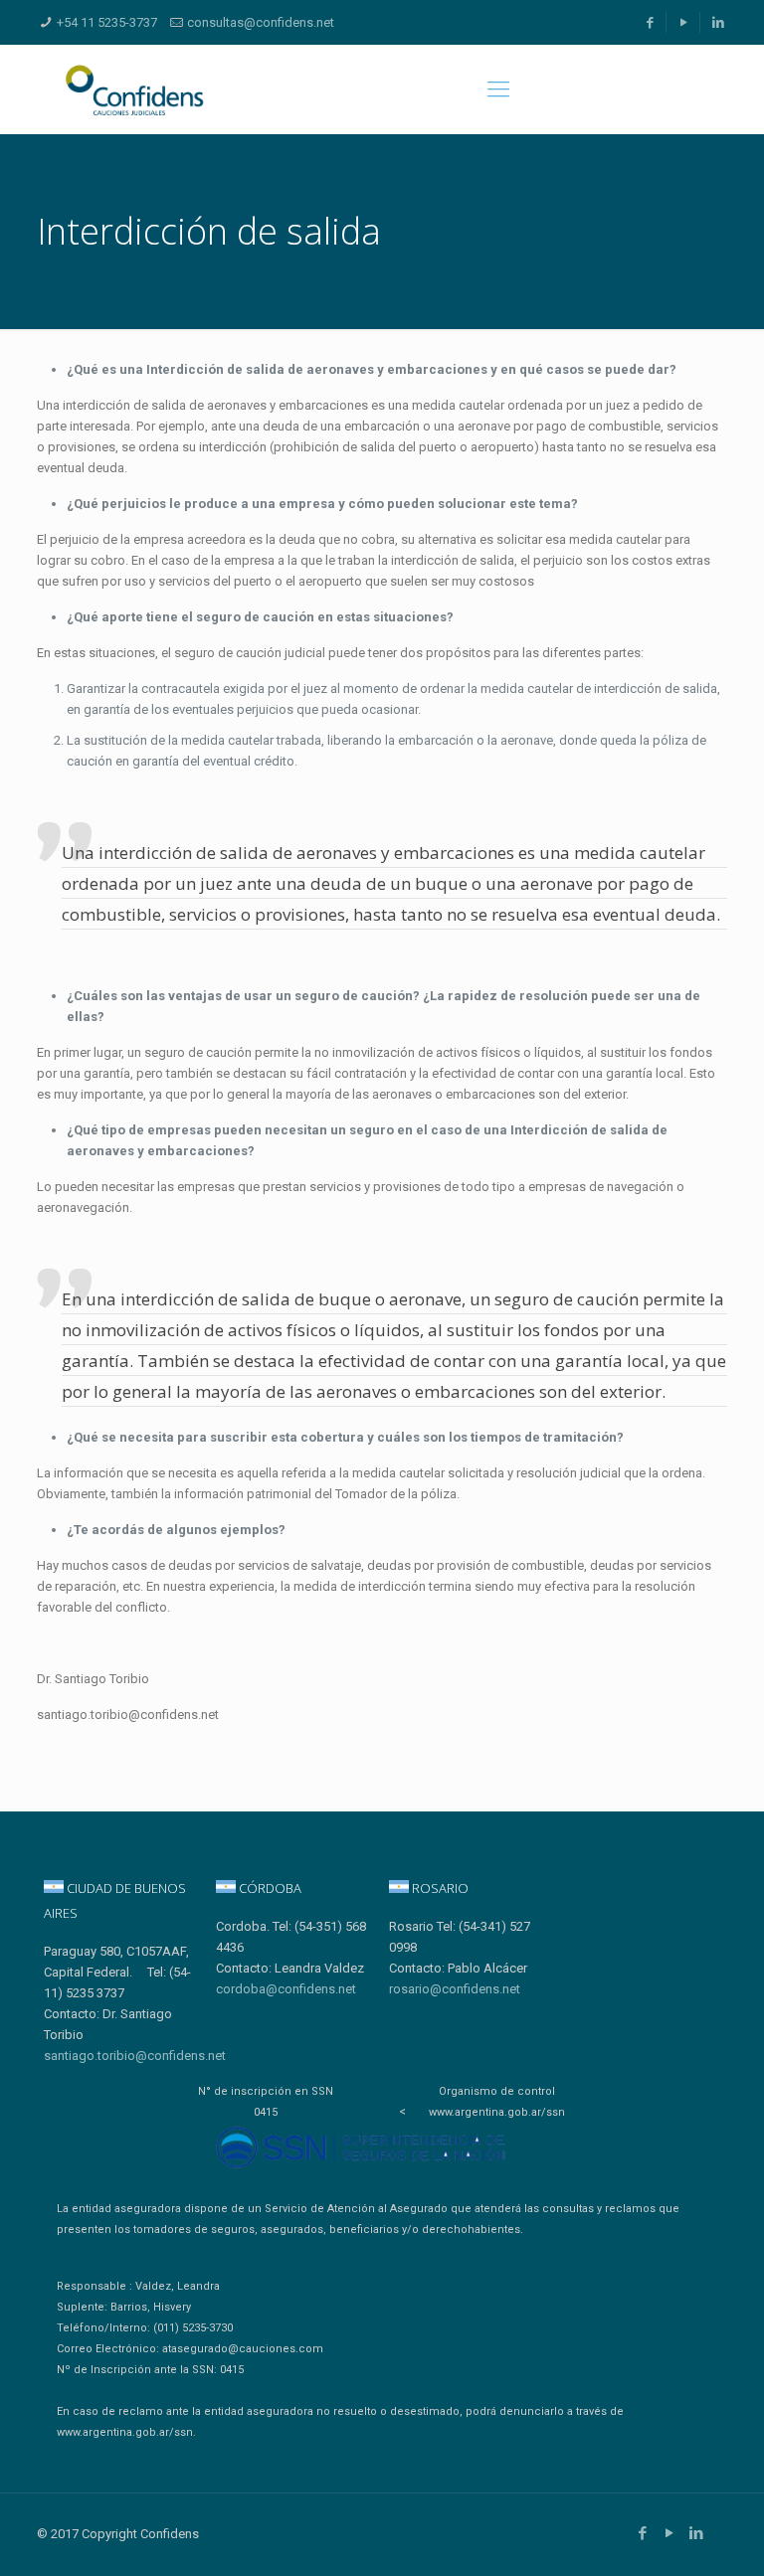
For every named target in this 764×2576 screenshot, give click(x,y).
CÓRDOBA (269, 1888)
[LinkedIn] (718, 22)
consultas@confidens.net (261, 22)
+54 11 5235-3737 (107, 22)
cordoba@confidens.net (286, 1989)
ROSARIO (439, 1888)
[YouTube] (684, 22)
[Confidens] (134, 89)
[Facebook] (650, 22)
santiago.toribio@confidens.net (135, 2056)
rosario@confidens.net (455, 1989)
